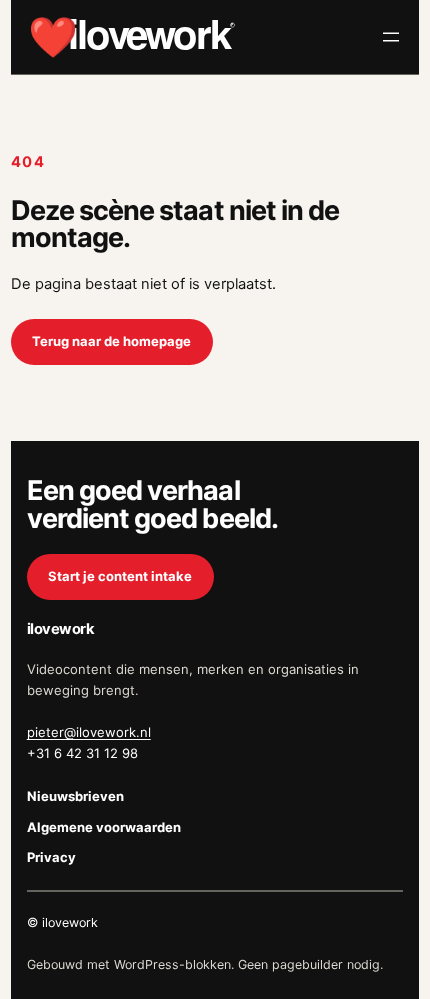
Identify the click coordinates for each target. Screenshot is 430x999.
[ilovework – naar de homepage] (132, 37)
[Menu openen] (391, 37)
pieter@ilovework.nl (89, 732)
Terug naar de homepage (111, 341)
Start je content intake (120, 576)
